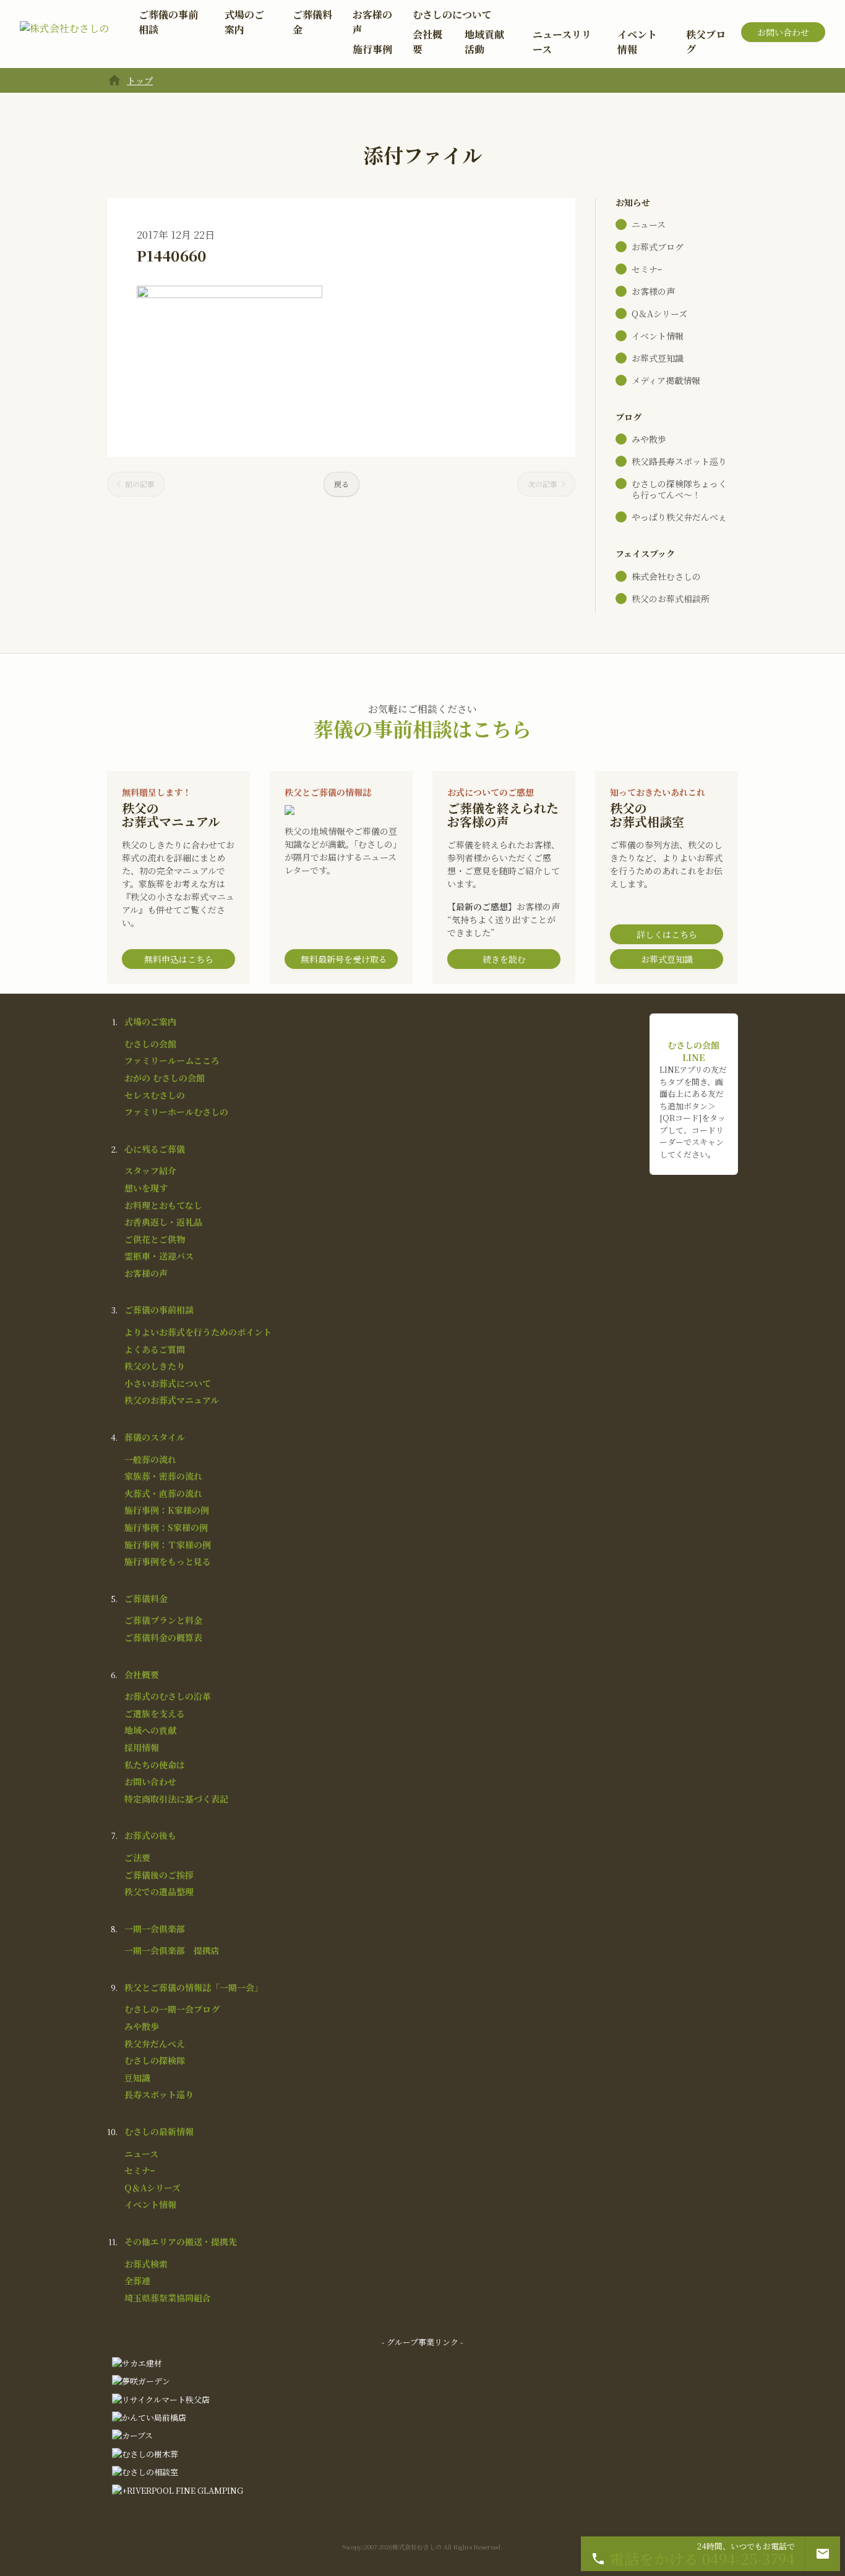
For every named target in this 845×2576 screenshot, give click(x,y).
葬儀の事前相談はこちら (422, 728)
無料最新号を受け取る (344, 959)
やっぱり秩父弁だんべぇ (679, 517)
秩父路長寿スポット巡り (679, 461)
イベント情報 (637, 42)
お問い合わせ (783, 32)
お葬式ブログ (658, 247)
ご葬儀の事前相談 (168, 22)
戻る (341, 484)
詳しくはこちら (667, 934)
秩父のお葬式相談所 (671, 599)
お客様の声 (372, 22)
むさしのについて (452, 15)
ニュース (649, 224)
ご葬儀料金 (312, 22)
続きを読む (504, 959)
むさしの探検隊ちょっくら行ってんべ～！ (679, 489)
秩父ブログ (706, 42)
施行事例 (372, 49)
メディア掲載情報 (666, 380)
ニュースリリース (562, 42)
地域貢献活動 (484, 42)
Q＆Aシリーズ (659, 313)
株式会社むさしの (666, 576)
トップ (140, 80)
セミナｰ (647, 269)
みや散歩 (649, 439)
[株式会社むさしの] (64, 32)
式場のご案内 (244, 22)
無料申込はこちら (179, 959)
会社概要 (427, 42)
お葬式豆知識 (658, 358)
